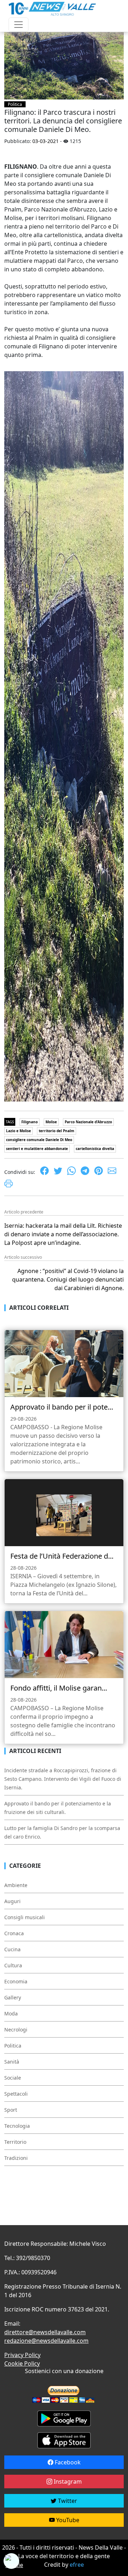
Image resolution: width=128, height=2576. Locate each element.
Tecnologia (17, 2126)
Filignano (30, 1122)
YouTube (67, 2520)
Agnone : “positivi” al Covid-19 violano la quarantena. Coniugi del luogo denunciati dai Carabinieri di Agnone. (68, 1279)
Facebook (67, 2462)
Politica (15, 104)
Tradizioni (16, 2158)
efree (77, 2565)
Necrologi (16, 2030)
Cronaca (14, 1933)
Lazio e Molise (18, 1131)
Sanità (12, 2062)
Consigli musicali (25, 1917)
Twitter (67, 2501)
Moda (11, 2013)
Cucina (12, 1949)
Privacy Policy (22, 2355)
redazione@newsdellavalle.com (46, 2341)
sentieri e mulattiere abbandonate (37, 1149)
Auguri (12, 1901)
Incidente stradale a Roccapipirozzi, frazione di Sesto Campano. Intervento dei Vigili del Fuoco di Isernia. (63, 1779)
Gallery (13, 1997)
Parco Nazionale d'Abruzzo (88, 1122)
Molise (51, 1122)
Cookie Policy (22, 2363)
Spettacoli (16, 2094)
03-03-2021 (46, 141)
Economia (16, 1981)
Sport (11, 2110)
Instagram (67, 2482)
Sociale (13, 2078)
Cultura (13, 1965)
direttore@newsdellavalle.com (45, 2332)
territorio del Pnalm (57, 1131)
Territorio (15, 2142)
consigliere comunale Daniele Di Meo (39, 1140)
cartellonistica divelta (95, 1149)
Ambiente (16, 1885)
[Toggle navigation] (18, 25)
